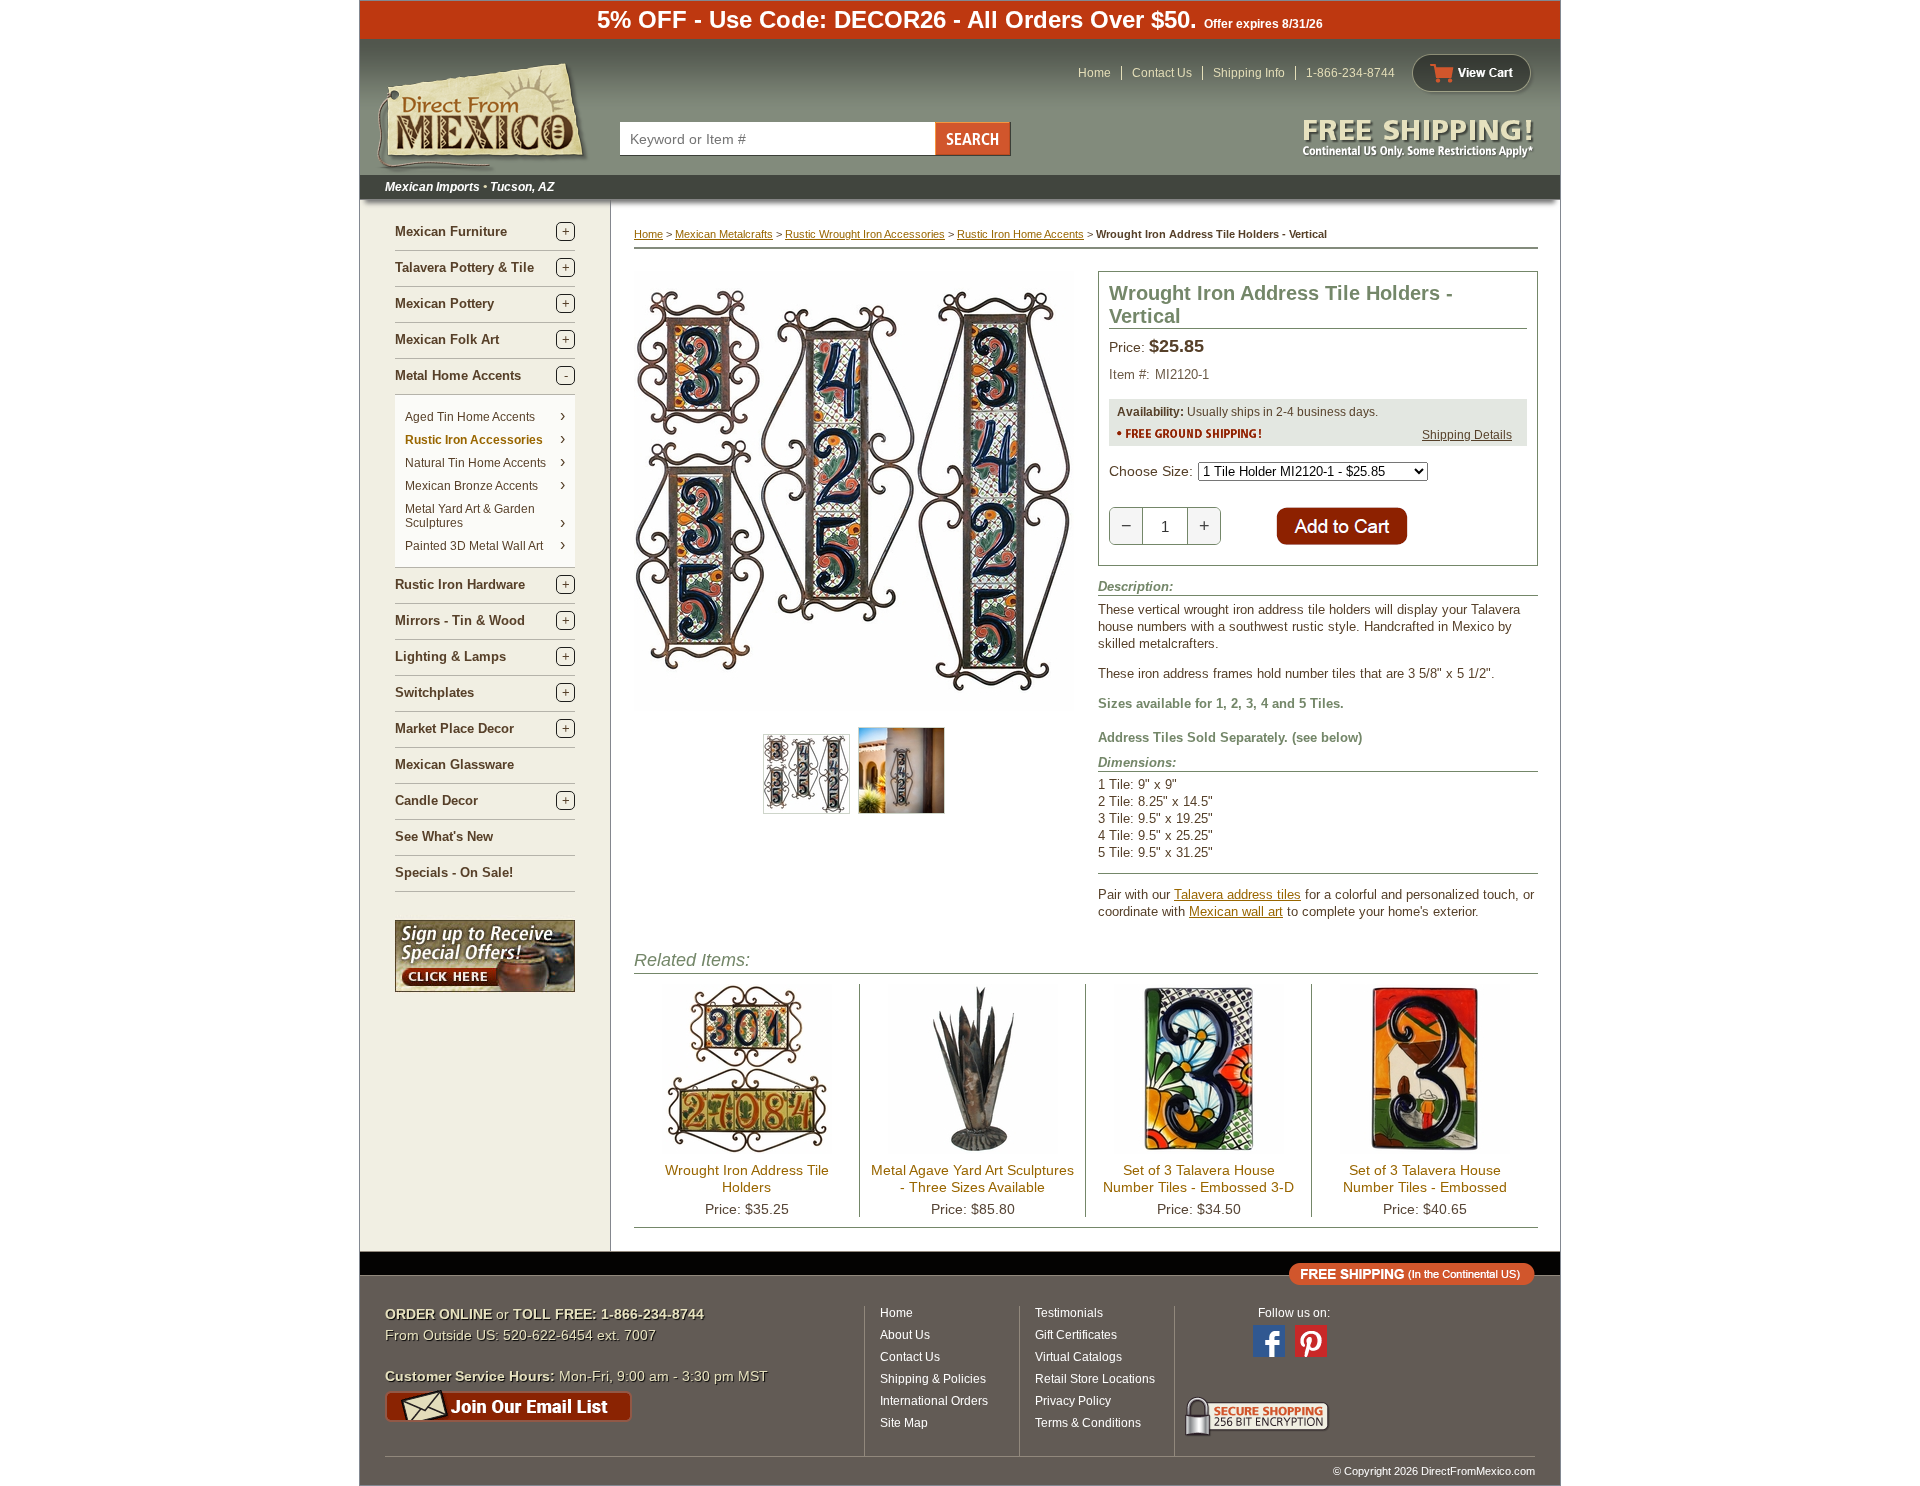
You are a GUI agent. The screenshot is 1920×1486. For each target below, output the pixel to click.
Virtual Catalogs (1078, 1357)
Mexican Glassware (454, 764)
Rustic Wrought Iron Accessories (865, 234)
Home (1094, 73)
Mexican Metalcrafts (724, 234)
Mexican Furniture (451, 231)
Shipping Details (1467, 435)
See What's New (444, 836)
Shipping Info (1249, 73)
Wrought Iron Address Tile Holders (747, 1178)
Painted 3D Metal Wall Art (474, 546)
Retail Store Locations (1095, 1379)
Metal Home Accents (458, 375)
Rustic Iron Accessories (474, 440)
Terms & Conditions (1088, 1423)
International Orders (934, 1401)
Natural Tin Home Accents (475, 463)
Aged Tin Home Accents (470, 417)
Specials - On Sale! (454, 872)
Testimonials (1069, 1313)
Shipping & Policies (933, 1379)
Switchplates (434, 692)
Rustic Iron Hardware (460, 584)
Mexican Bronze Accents (471, 486)
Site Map (904, 1423)
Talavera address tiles (1237, 894)
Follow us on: (1294, 1313)
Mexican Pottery (444, 303)
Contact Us (1162, 73)
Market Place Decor (454, 728)
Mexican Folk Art (447, 339)
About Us (905, 1335)
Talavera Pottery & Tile (464, 267)
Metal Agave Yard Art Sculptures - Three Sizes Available (972, 1178)
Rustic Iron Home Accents (1020, 234)
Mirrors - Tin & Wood (460, 620)
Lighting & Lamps (450, 656)
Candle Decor (436, 800)
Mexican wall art (1236, 911)
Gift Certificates (1076, 1335)
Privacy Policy (1073, 1401)
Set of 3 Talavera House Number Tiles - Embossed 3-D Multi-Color (1198, 1187)
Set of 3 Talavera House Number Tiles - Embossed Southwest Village (1425, 1187)
